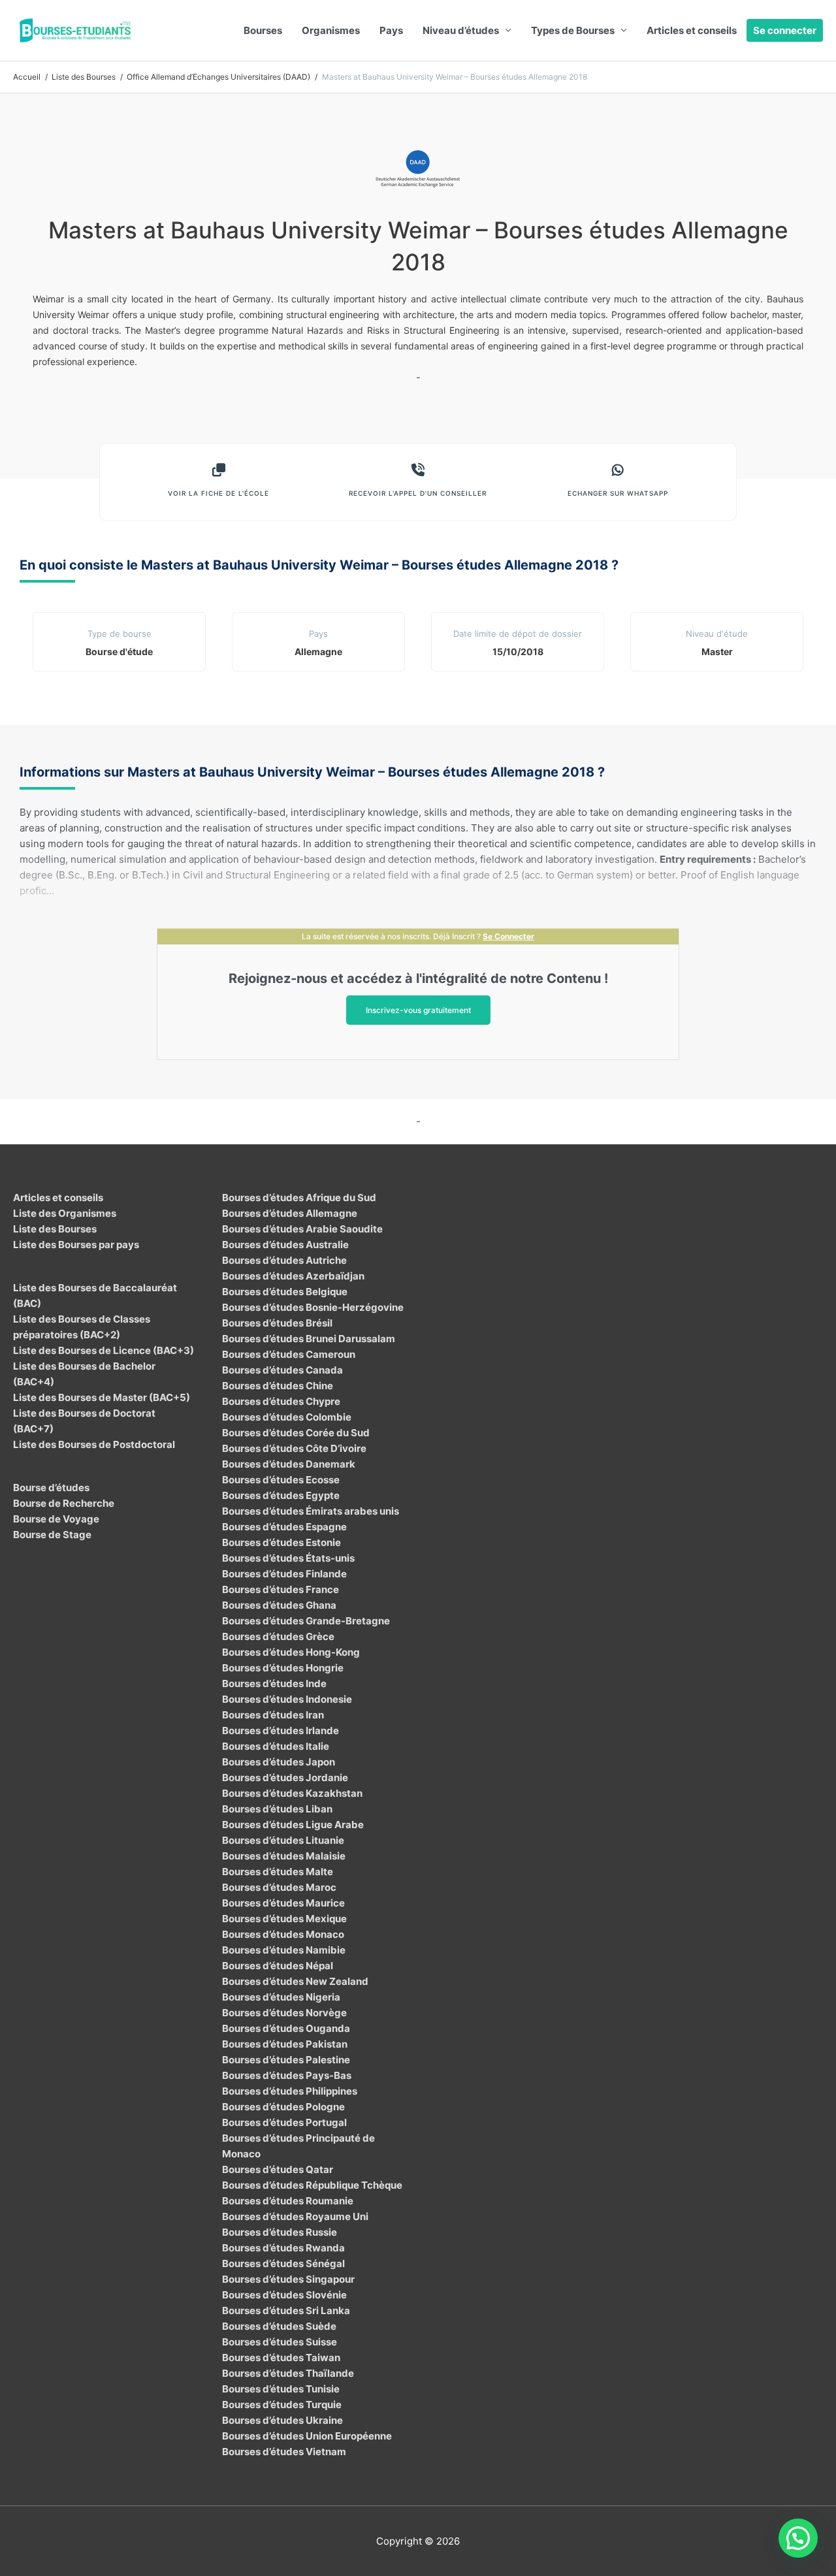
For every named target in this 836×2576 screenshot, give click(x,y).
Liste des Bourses (55, 1229)
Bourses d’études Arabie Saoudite (302, 1229)
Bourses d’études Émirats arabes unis (311, 1511)
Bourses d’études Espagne (284, 1527)
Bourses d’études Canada (282, 1370)
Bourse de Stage (52, 1535)
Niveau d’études (461, 30)
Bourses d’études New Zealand (295, 1981)
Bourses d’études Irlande (281, 1731)
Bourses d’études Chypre (281, 1401)
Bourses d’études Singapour (288, 2279)
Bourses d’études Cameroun (289, 1354)
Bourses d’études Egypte (281, 1495)
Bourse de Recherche (64, 1503)
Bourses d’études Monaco (283, 1934)
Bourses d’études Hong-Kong (291, 1652)
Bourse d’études (51, 1488)
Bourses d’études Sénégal (283, 2263)
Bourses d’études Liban (277, 1809)
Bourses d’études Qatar (278, 2169)
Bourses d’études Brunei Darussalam (309, 1339)
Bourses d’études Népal (278, 1966)
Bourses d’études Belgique (285, 1292)
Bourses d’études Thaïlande (288, 2373)
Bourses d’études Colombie (287, 1417)
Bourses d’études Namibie (284, 1950)
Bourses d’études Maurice (283, 1903)
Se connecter (785, 30)
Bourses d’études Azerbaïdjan (293, 1276)
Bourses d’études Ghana (279, 1605)
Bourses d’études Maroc (279, 1887)
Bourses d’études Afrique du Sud (299, 1198)
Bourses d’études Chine (278, 1386)
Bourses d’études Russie (280, 2232)
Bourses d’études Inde (274, 1683)
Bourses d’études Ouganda (286, 2028)
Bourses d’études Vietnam (284, 2452)
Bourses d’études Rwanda (283, 2248)
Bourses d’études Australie (285, 1245)
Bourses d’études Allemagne (290, 1213)
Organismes (331, 30)
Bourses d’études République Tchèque (312, 2185)
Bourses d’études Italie (276, 1746)
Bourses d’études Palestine (286, 2060)
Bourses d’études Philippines (290, 2091)
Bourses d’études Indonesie (287, 1699)
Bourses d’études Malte (278, 1872)
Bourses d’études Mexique (284, 1919)
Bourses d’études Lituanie (283, 1840)
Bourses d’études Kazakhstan (292, 1793)
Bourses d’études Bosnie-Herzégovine (313, 1307)
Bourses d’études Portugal (284, 2122)
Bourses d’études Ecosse (281, 1480)
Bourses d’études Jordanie (285, 1778)
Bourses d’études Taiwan (281, 2358)
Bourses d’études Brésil (277, 1323)
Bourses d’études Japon (279, 1762)
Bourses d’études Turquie (282, 2405)
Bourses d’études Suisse (280, 2342)
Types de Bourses (573, 30)
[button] (798, 2538)
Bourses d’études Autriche (284, 1260)
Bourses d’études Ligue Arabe (293, 1825)
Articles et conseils (692, 30)
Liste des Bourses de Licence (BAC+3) (104, 1350)
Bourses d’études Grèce (278, 1636)
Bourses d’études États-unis (288, 1558)
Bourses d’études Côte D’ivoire (294, 1448)
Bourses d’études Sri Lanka (286, 2310)
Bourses (263, 30)
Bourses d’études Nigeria (281, 1997)
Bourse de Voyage (56, 1519)
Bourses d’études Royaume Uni (295, 2216)
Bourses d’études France (281, 1589)
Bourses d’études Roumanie (288, 2201)
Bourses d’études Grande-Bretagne (306, 1621)
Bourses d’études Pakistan (285, 2044)
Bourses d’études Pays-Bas (287, 2075)
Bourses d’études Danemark (289, 1464)
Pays (391, 30)
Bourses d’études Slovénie (284, 2295)
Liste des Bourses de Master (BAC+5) (102, 1397)
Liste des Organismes (65, 1213)
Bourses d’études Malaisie (284, 1856)
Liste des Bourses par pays (76, 1245)
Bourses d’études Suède (279, 2326)
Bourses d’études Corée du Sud (296, 1433)
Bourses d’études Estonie (281, 1542)
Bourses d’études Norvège (284, 2013)
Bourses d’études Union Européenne (307, 2436)
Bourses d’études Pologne (283, 2107)
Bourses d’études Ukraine (282, 2420)
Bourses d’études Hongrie (283, 1668)
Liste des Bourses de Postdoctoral (94, 1444)
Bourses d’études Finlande (284, 1574)
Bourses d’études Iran (273, 1715)
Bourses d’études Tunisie (281, 2389)
